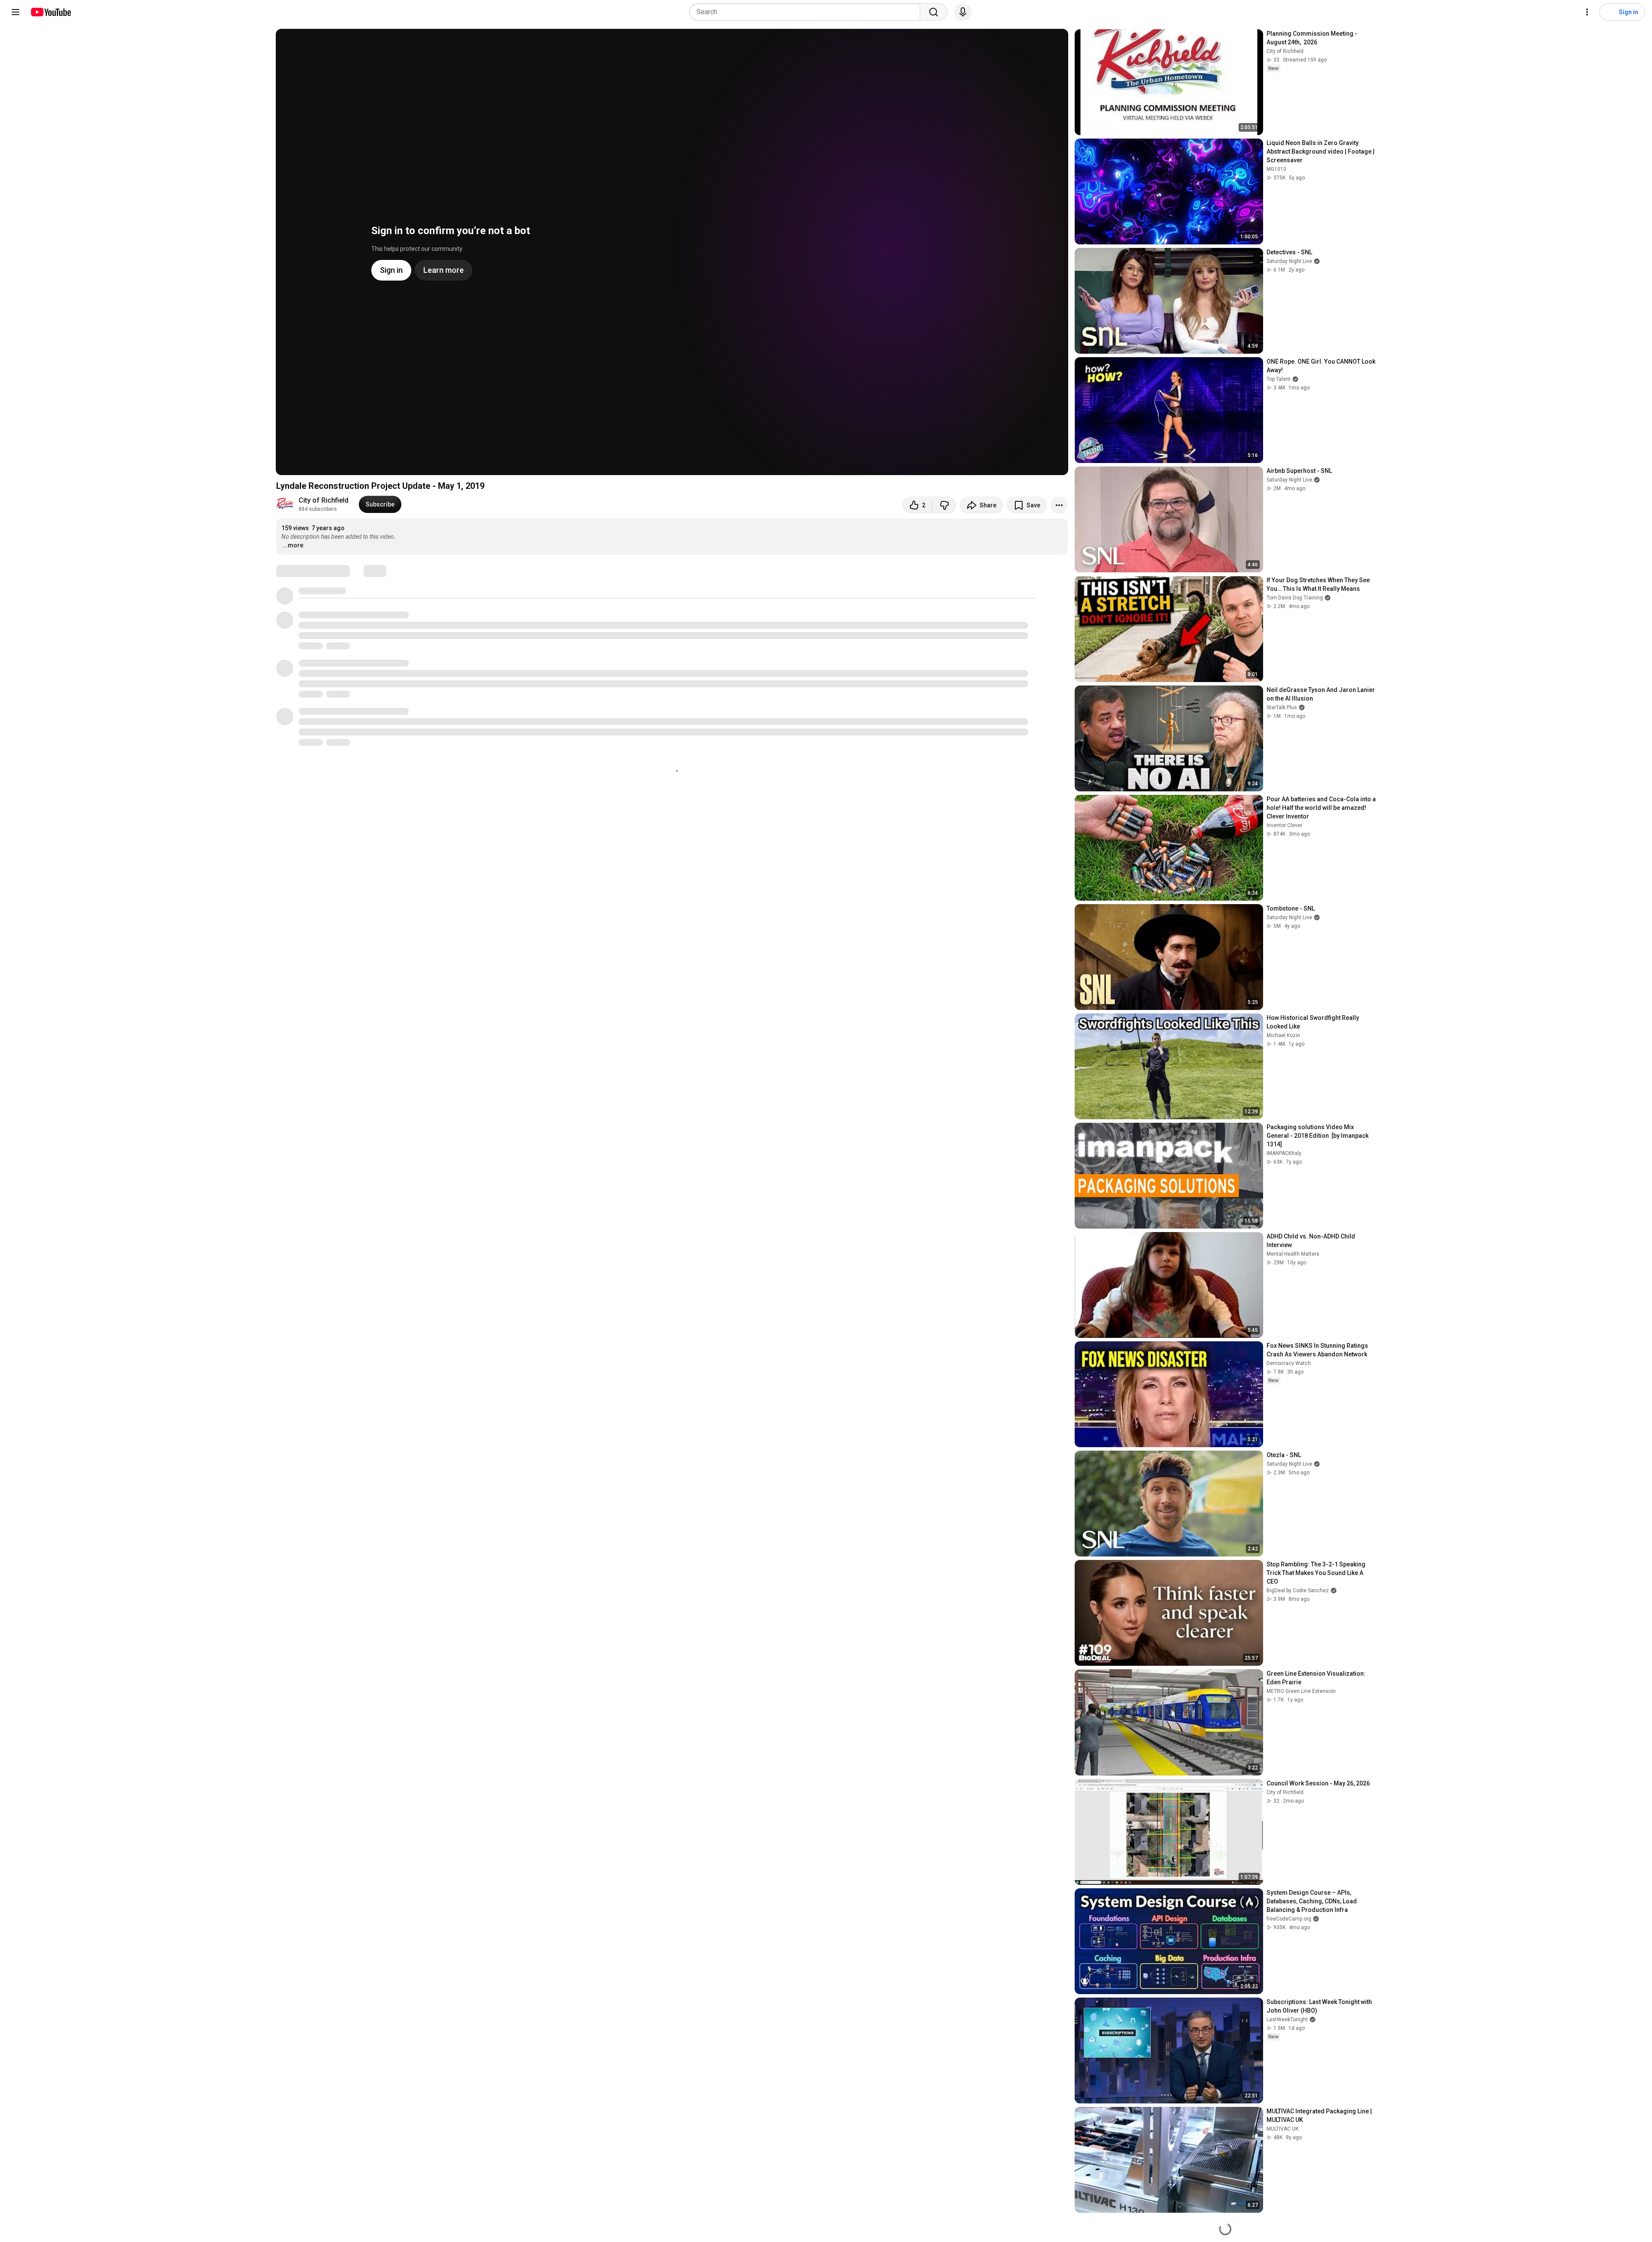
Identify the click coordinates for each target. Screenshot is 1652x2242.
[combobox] (807, 12)
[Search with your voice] (963, 12)
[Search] (934, 12)
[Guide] (15, 12)
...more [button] (293, 545)
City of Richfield (324, 500)
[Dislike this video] (944, 505)
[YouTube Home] (51, 12)
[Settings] (1587, 12)
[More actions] (1059, 505)
